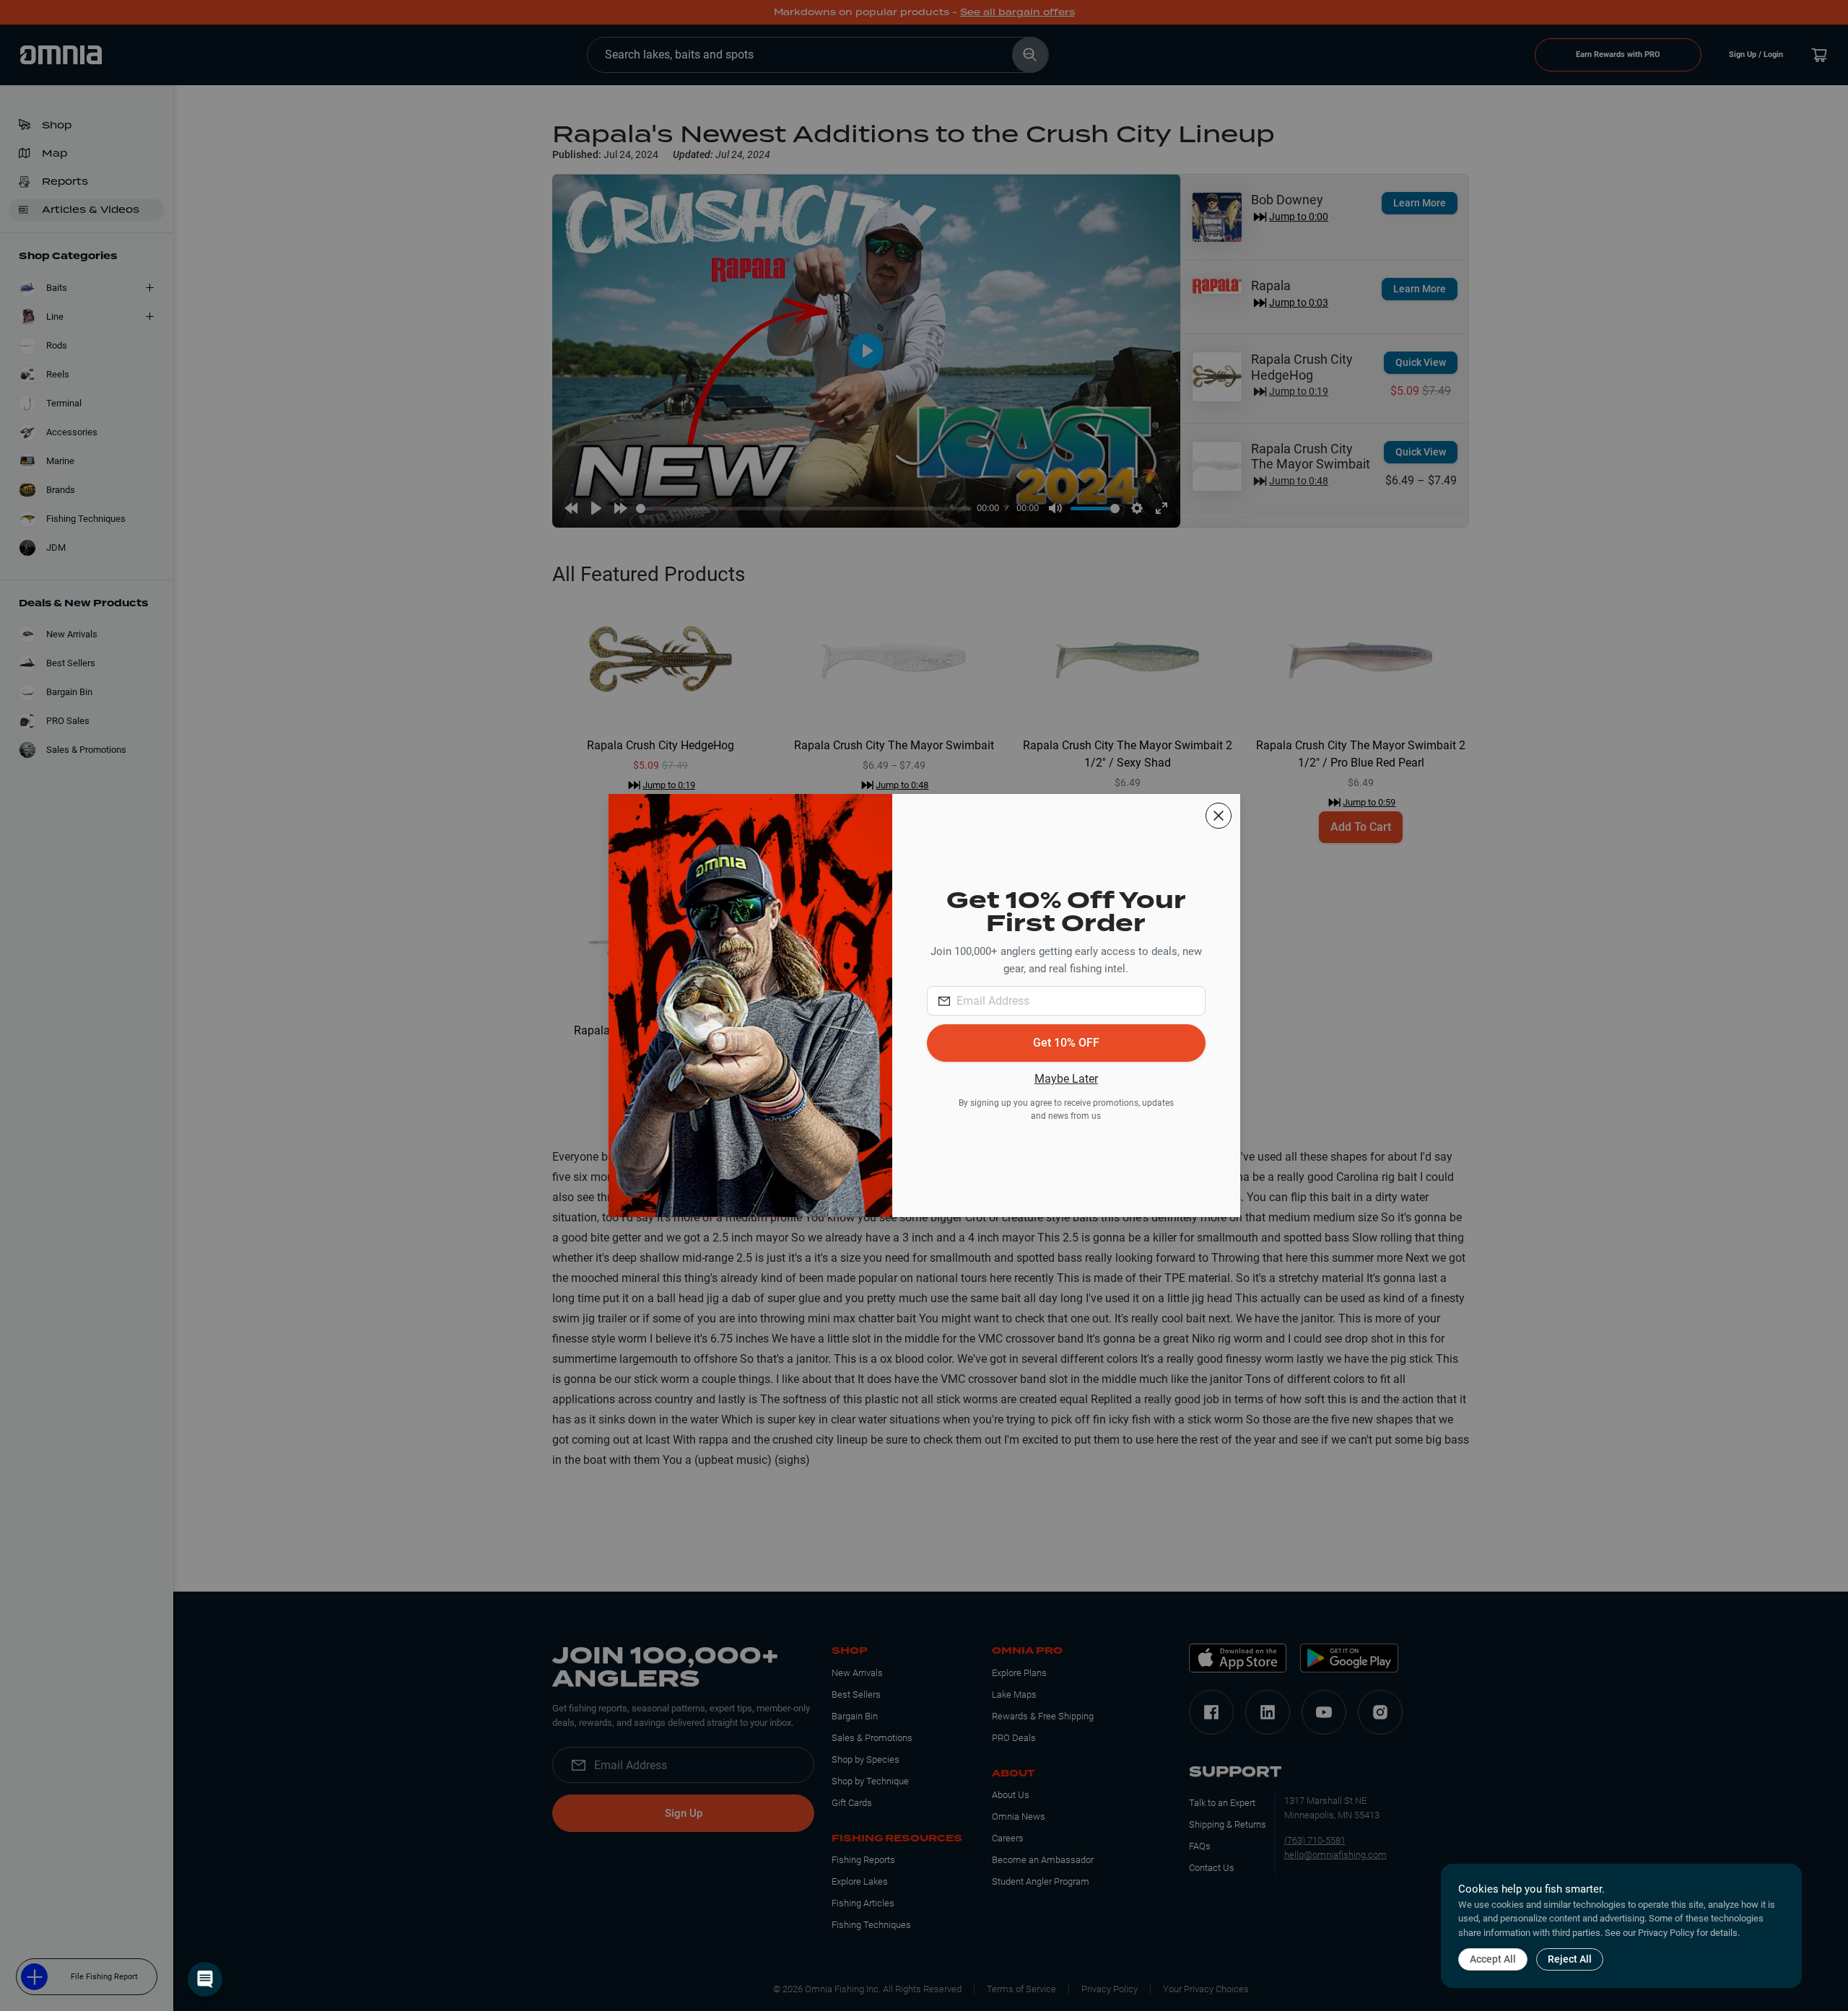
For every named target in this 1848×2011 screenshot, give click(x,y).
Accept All (1493, 1959)
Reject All (1570, 1959)
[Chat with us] (205, 1979)
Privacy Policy (1666, 1933)
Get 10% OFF (1066, 1043)
